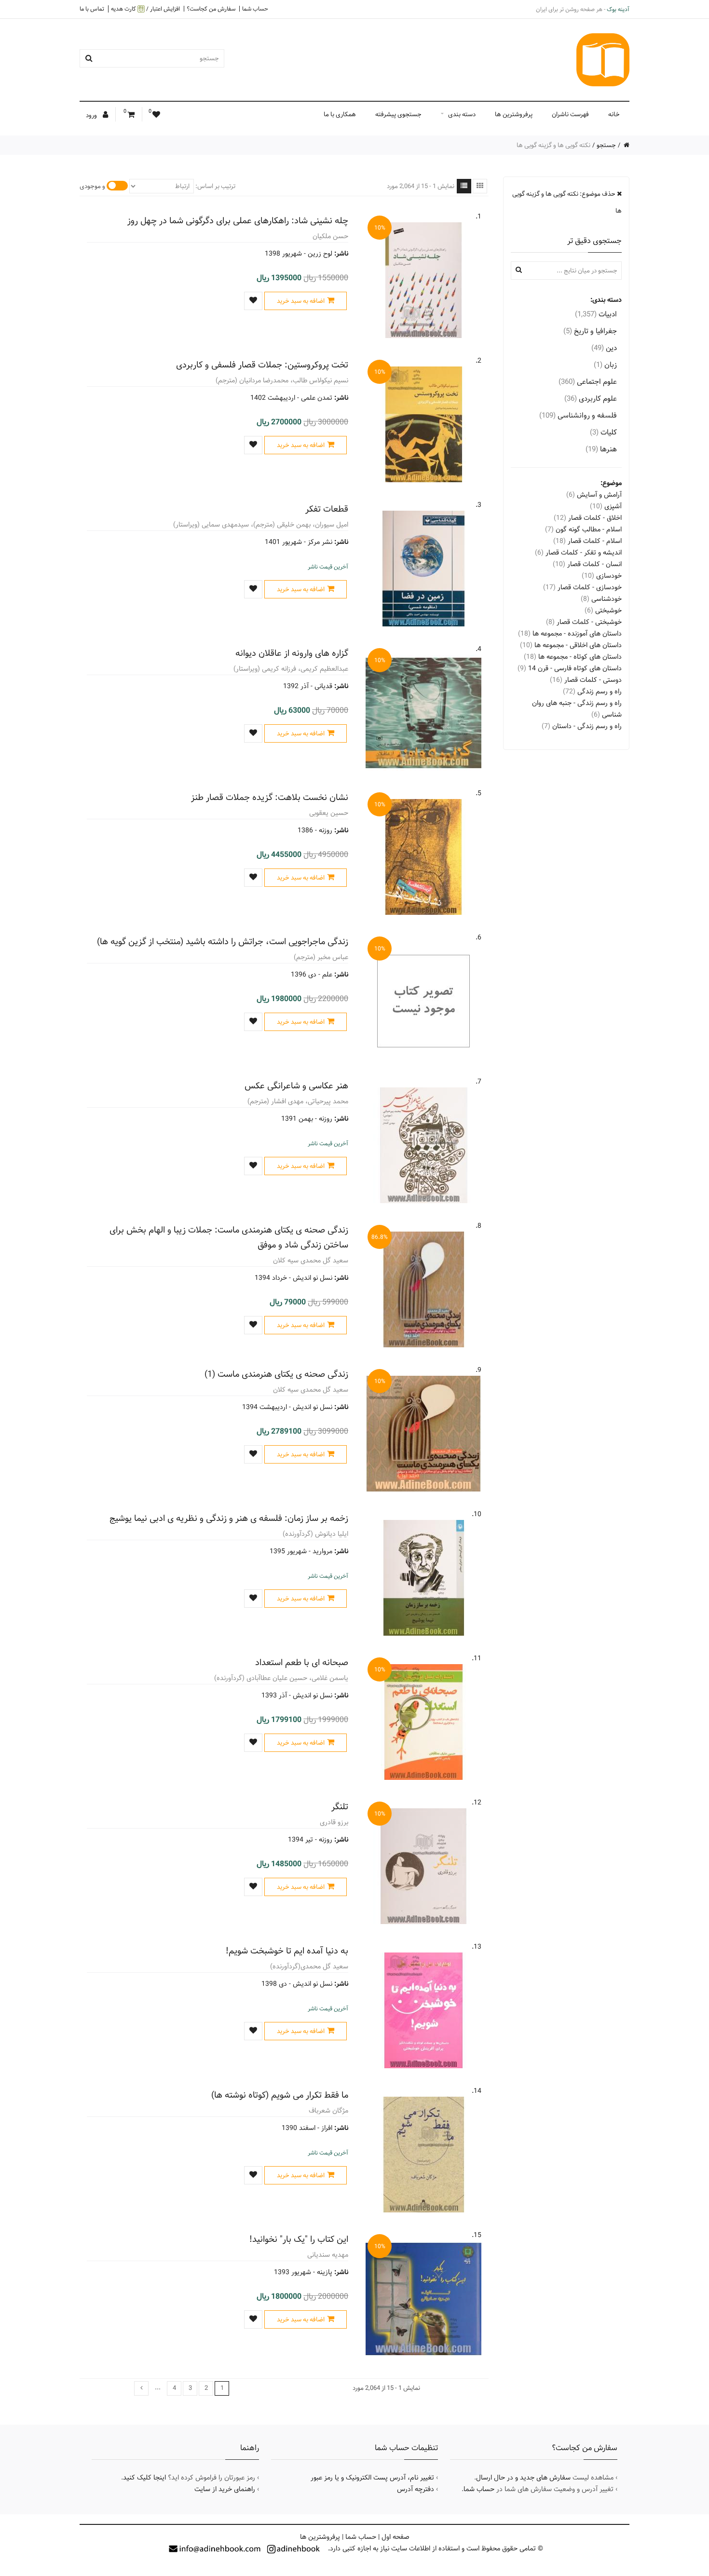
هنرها (601, 449)
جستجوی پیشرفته (398, 114)
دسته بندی (462, 114)
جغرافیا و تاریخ (590, 331)
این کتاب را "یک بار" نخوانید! (299, 2239)
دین (604, 348)
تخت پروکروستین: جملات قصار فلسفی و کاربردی (262, 365)
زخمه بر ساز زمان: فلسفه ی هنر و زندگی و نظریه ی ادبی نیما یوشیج (229, 1518)
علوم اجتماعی (588, 382)
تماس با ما (92, 9)
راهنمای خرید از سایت (225, 2489)
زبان (605, 365)
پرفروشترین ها (514, 114)
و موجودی (92, 186)
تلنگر (340, 1807)
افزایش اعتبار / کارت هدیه (145, 9)
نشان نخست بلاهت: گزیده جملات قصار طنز (270, 797)
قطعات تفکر (327, 509)
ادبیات (596, 314)
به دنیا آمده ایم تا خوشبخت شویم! (287, 1951)
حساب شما (255, 9)
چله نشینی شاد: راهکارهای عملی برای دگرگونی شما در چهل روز (238, 221)
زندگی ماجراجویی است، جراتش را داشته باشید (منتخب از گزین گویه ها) (223, 942)
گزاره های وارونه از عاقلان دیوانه (292, 653)
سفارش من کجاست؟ (211, 9)
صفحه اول (395, 2537)
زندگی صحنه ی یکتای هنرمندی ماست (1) (276, 1374)
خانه (614, 114)
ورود (92, 115)
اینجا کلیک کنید (144, 2478)
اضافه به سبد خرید (301, 301)
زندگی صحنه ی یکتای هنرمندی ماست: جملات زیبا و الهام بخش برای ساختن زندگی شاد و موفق (229, 1237)
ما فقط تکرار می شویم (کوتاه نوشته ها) (280, 2095)
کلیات (603, 432)
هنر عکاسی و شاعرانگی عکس (296, 1086)
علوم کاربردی (591, 399)
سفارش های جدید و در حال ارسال (523, 2478)
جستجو (606, 145)
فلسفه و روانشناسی (578, 415)
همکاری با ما (340, 114)
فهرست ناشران (570, 114)
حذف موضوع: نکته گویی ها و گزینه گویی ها (567, 202)
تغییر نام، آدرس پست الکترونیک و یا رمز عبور (372, 2478)
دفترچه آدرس (416, 2489)
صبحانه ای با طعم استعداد (302, 1662)
